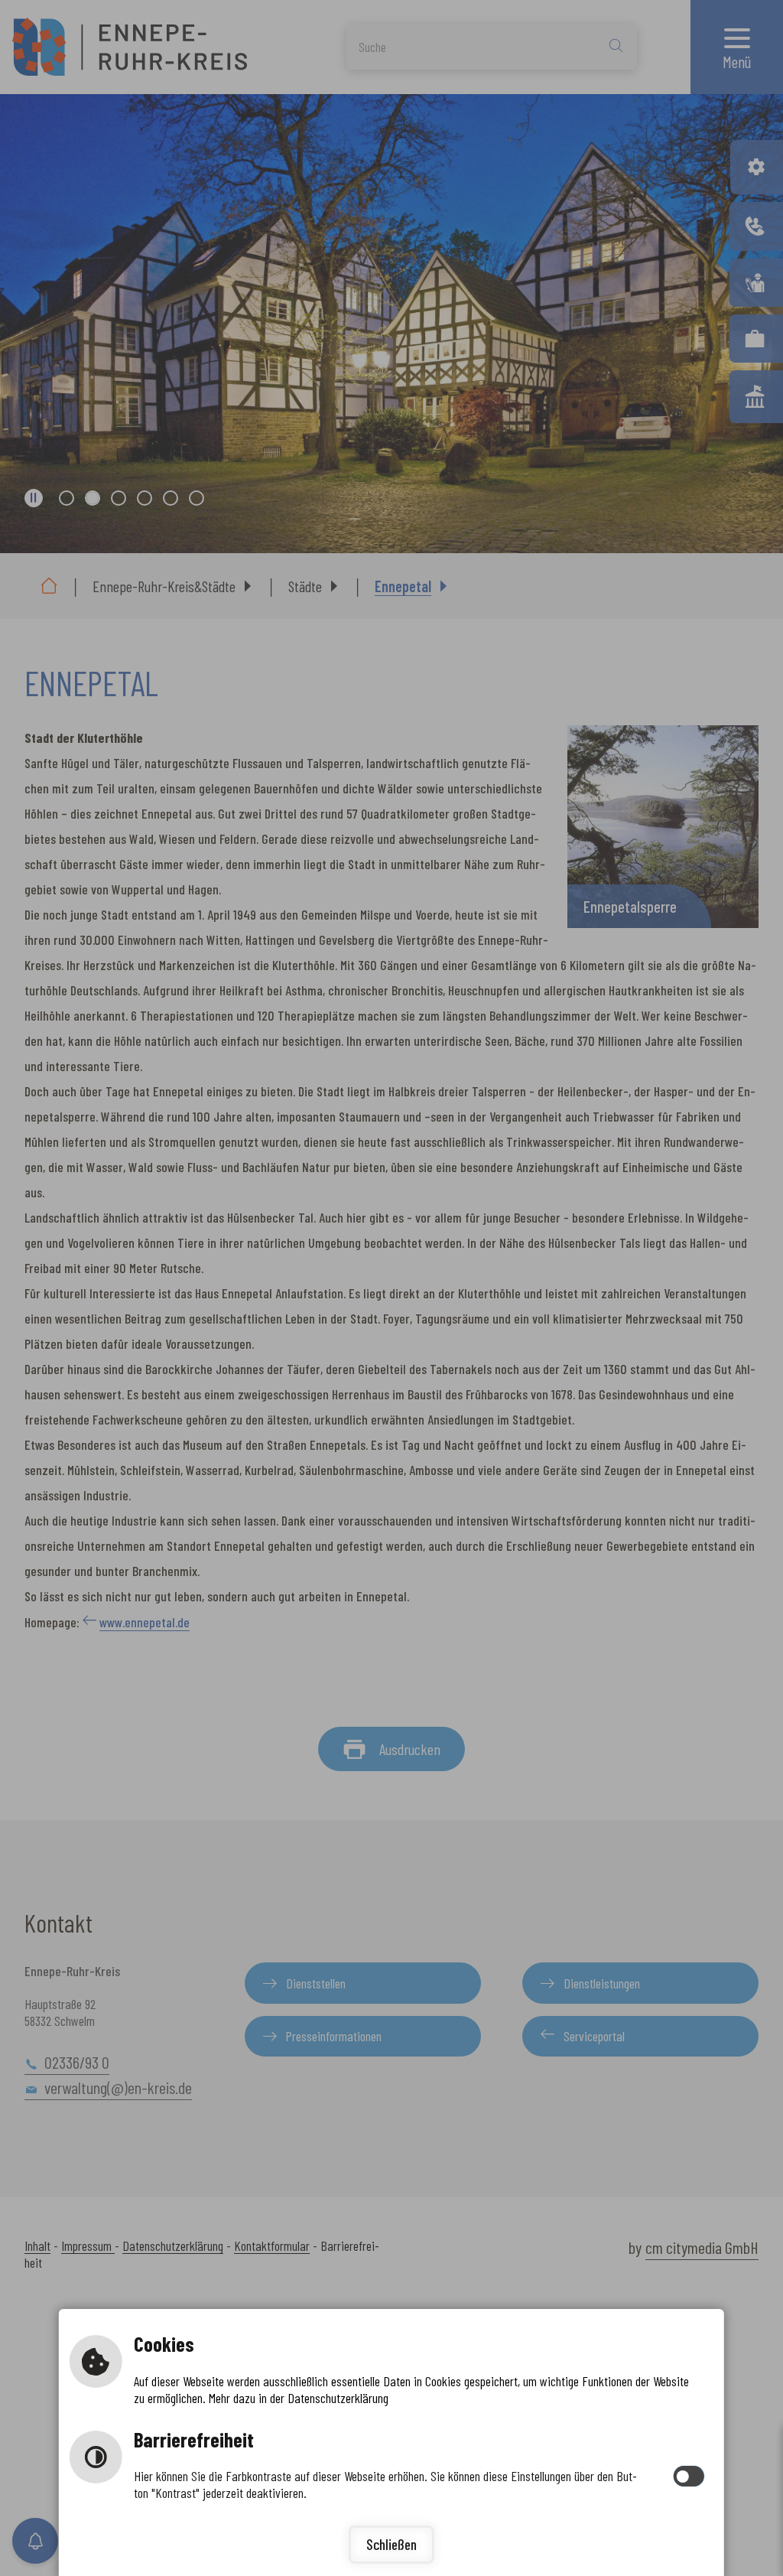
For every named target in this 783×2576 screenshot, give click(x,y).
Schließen (391, 2544)
